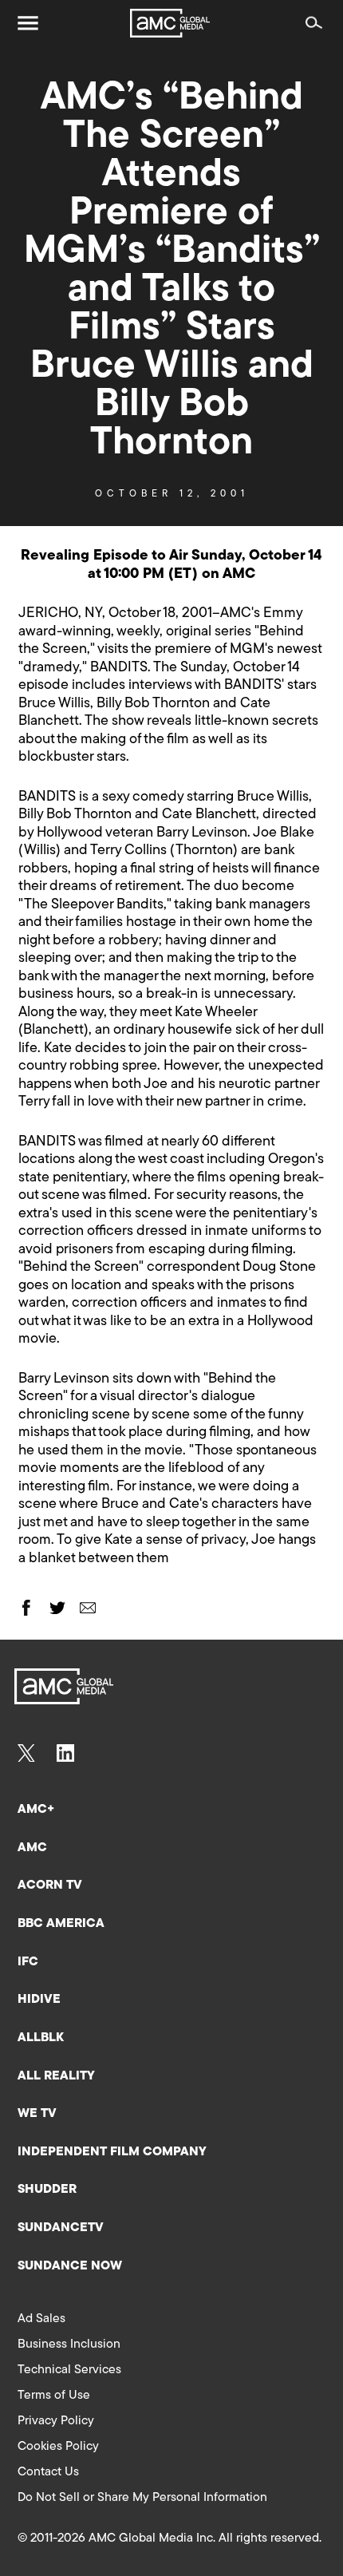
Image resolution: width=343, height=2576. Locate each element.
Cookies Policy (58, 2447)
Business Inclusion (69, 2345)
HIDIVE (39, 2000)
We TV (37, 2114)
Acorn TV (50, 1886)
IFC (28, 1962)
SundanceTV (61, 2228)
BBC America (61, 1924)
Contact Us (48, 2472)
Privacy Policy (56, 2421)
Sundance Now (70, 2266)
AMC (32, 1848)
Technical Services (69, 2370)
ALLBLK (41, 2038)
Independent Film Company (112, 2152)
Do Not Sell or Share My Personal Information (142, 2498)
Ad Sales (41, 2319)
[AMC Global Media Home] (170, 23)
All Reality (56, 2076)
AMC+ (36, 1810)
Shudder (47, 2190)
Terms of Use (54, 2396)
